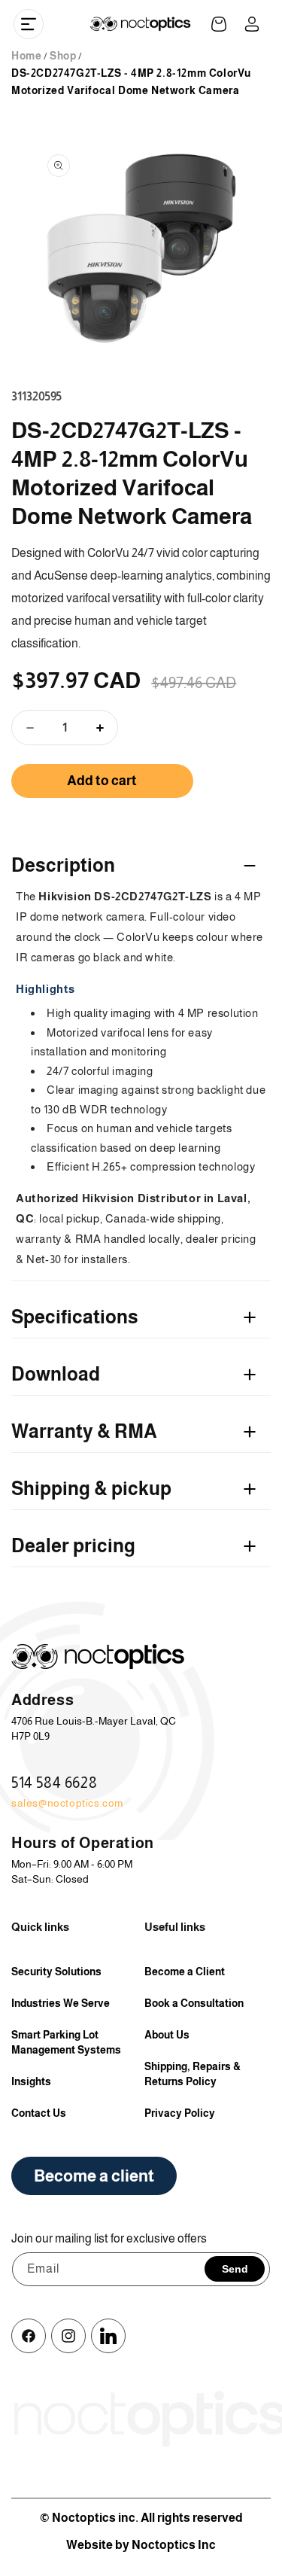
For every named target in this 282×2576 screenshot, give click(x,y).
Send (235, 2269)
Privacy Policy (180, 2113)
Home (26, 56)
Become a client (94, 2176)
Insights (31, 2081)
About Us (167, 2035)
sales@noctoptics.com (67, 1803)
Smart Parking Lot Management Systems (66, 2042)
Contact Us (39, 2113)
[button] (29, 24)
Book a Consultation (194, 2003)
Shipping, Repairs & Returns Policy (193, 2074)
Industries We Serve (61, 2003)
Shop (63, 56)
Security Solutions (56, 1972)
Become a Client (185, 1972)
